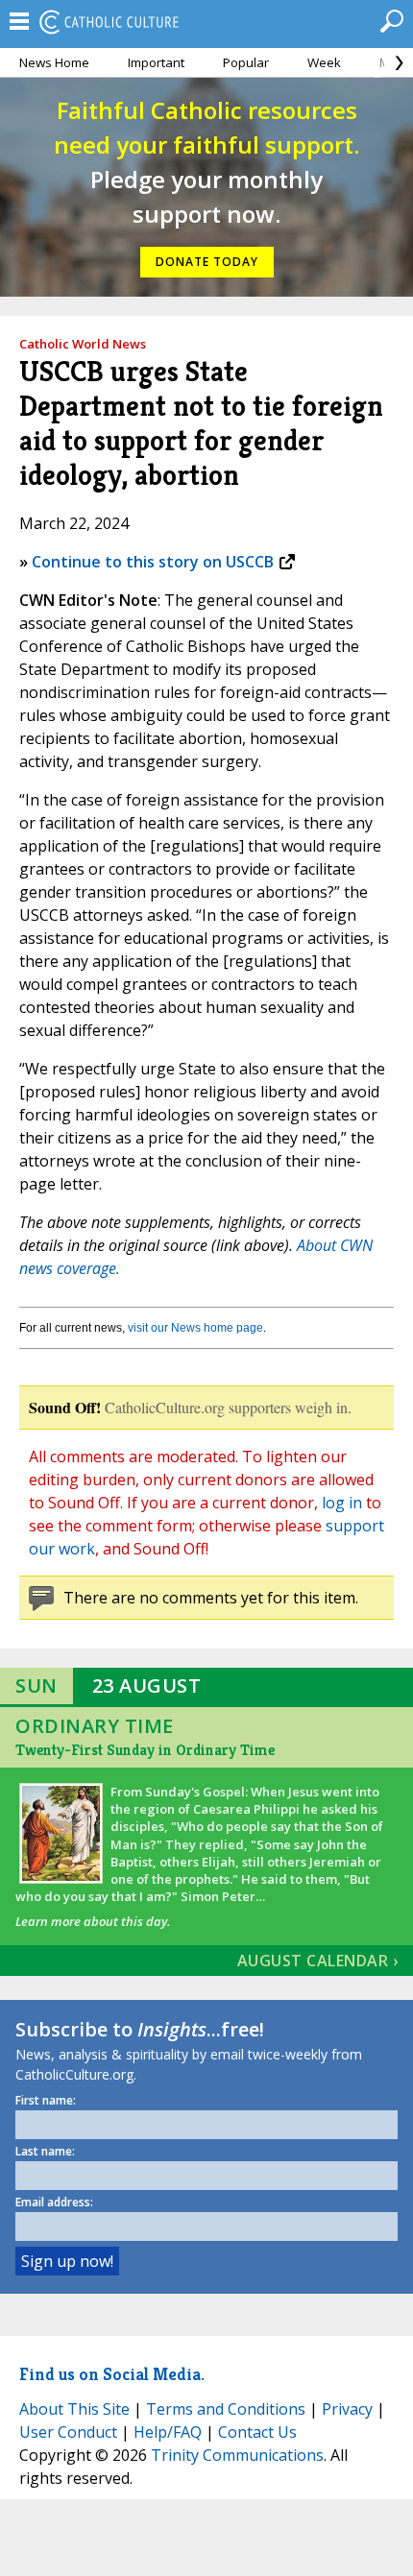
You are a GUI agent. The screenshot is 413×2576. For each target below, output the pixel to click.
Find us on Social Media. (112, 2374)
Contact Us (257, 2432)
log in (342, 1503)
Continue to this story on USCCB (153, 562)
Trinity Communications (237, 2455)
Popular (246, 62)
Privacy (347, 2409)
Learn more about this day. (93, 1921)
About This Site (74, 2409)
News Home (54, 62)
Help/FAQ (168, 2432)
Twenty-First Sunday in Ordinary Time (145, 1750)
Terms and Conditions (226, 2409)
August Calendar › (318, 1961)
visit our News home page (195, 1328)
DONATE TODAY (207, 262)
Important (156, 62)
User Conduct (68, 2432)
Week (324, 62)
